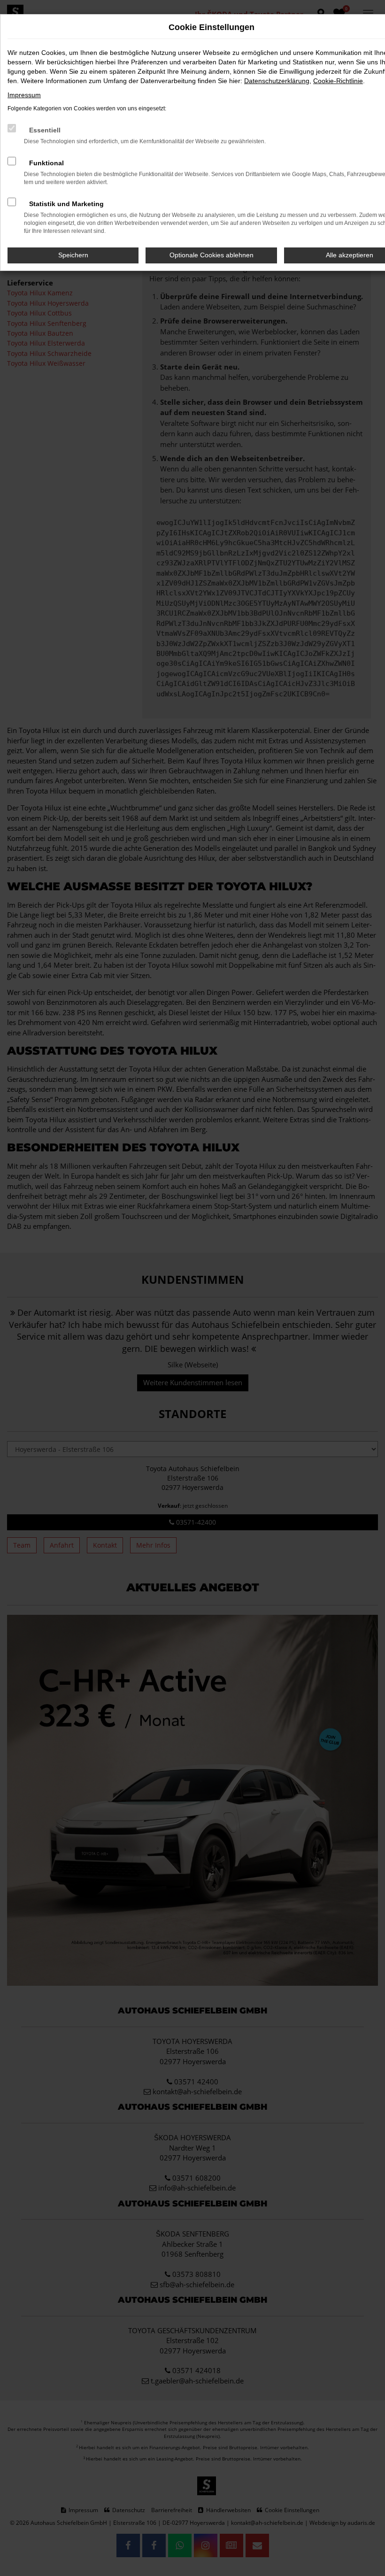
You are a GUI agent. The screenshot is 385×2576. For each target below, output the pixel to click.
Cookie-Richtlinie (338, 81)
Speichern (73, 255)
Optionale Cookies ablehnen (212, 255)
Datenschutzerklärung (277, 81)
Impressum (24, 95)
